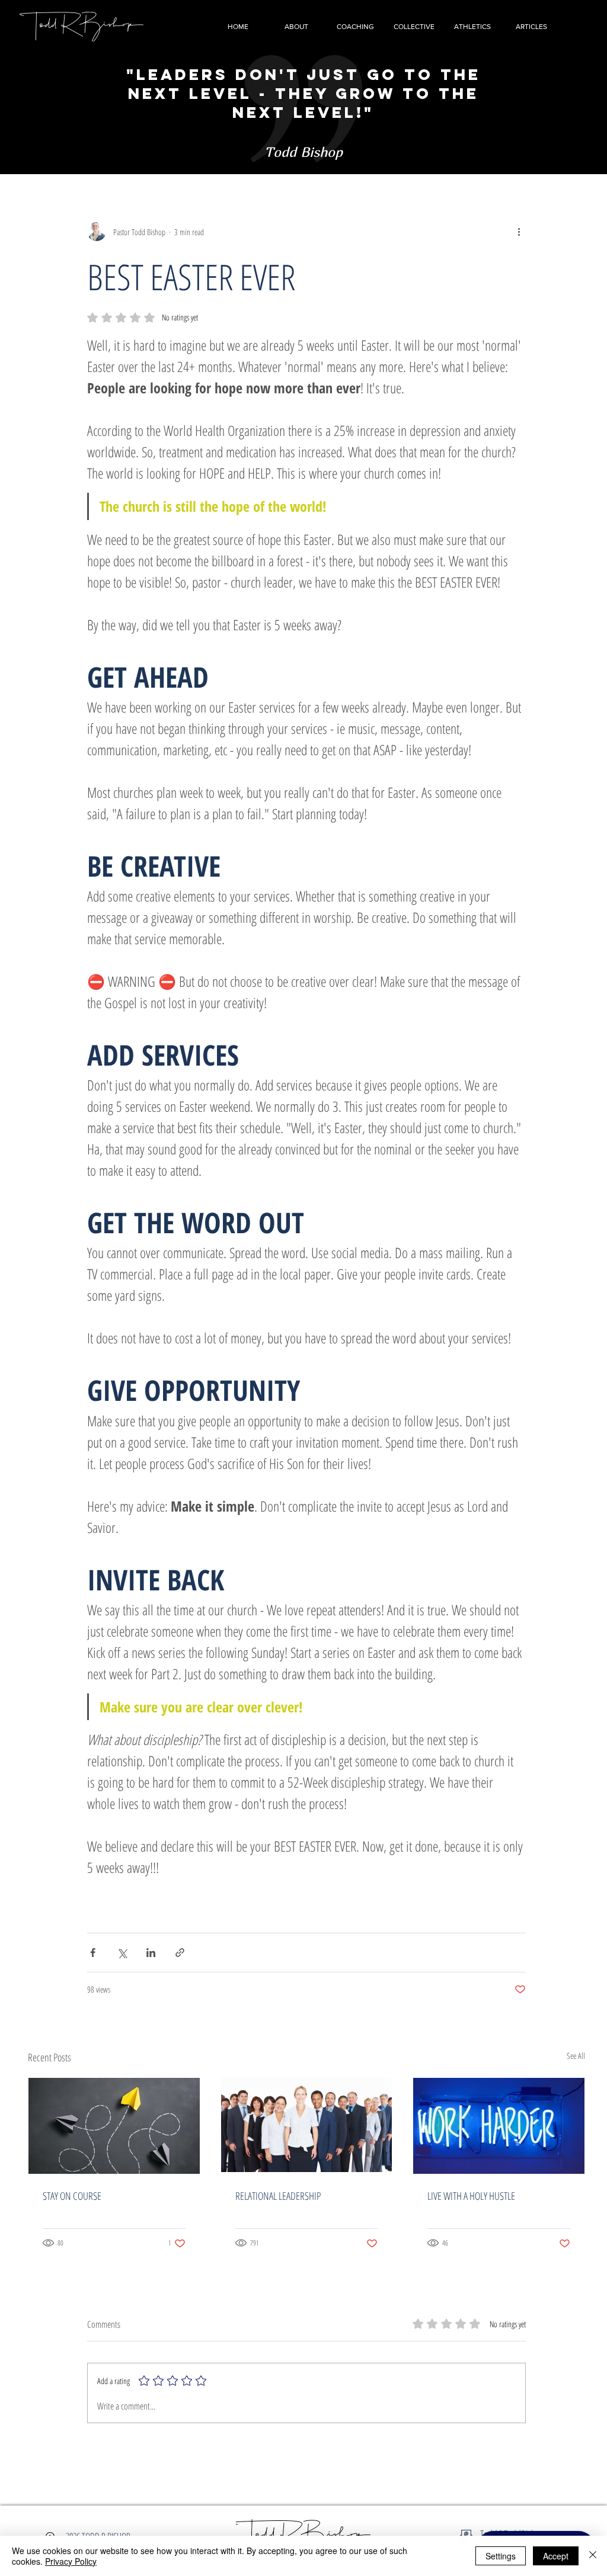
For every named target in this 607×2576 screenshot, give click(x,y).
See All (576, 2056)
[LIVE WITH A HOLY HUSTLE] (499, 2126)
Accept (556, 2556)
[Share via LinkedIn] (151, 1953)
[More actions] (519, 232)
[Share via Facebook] (93, 1953)
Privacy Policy (71, 2561)
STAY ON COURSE (72, 2196)
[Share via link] (180, 1953)
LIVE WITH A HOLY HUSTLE (471, 2196)
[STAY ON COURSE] (114, 2126)
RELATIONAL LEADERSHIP (278, 2196)
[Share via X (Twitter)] (122, 1953)
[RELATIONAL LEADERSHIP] (307, 2126)
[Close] (593, 2556)
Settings (501, 2556)
